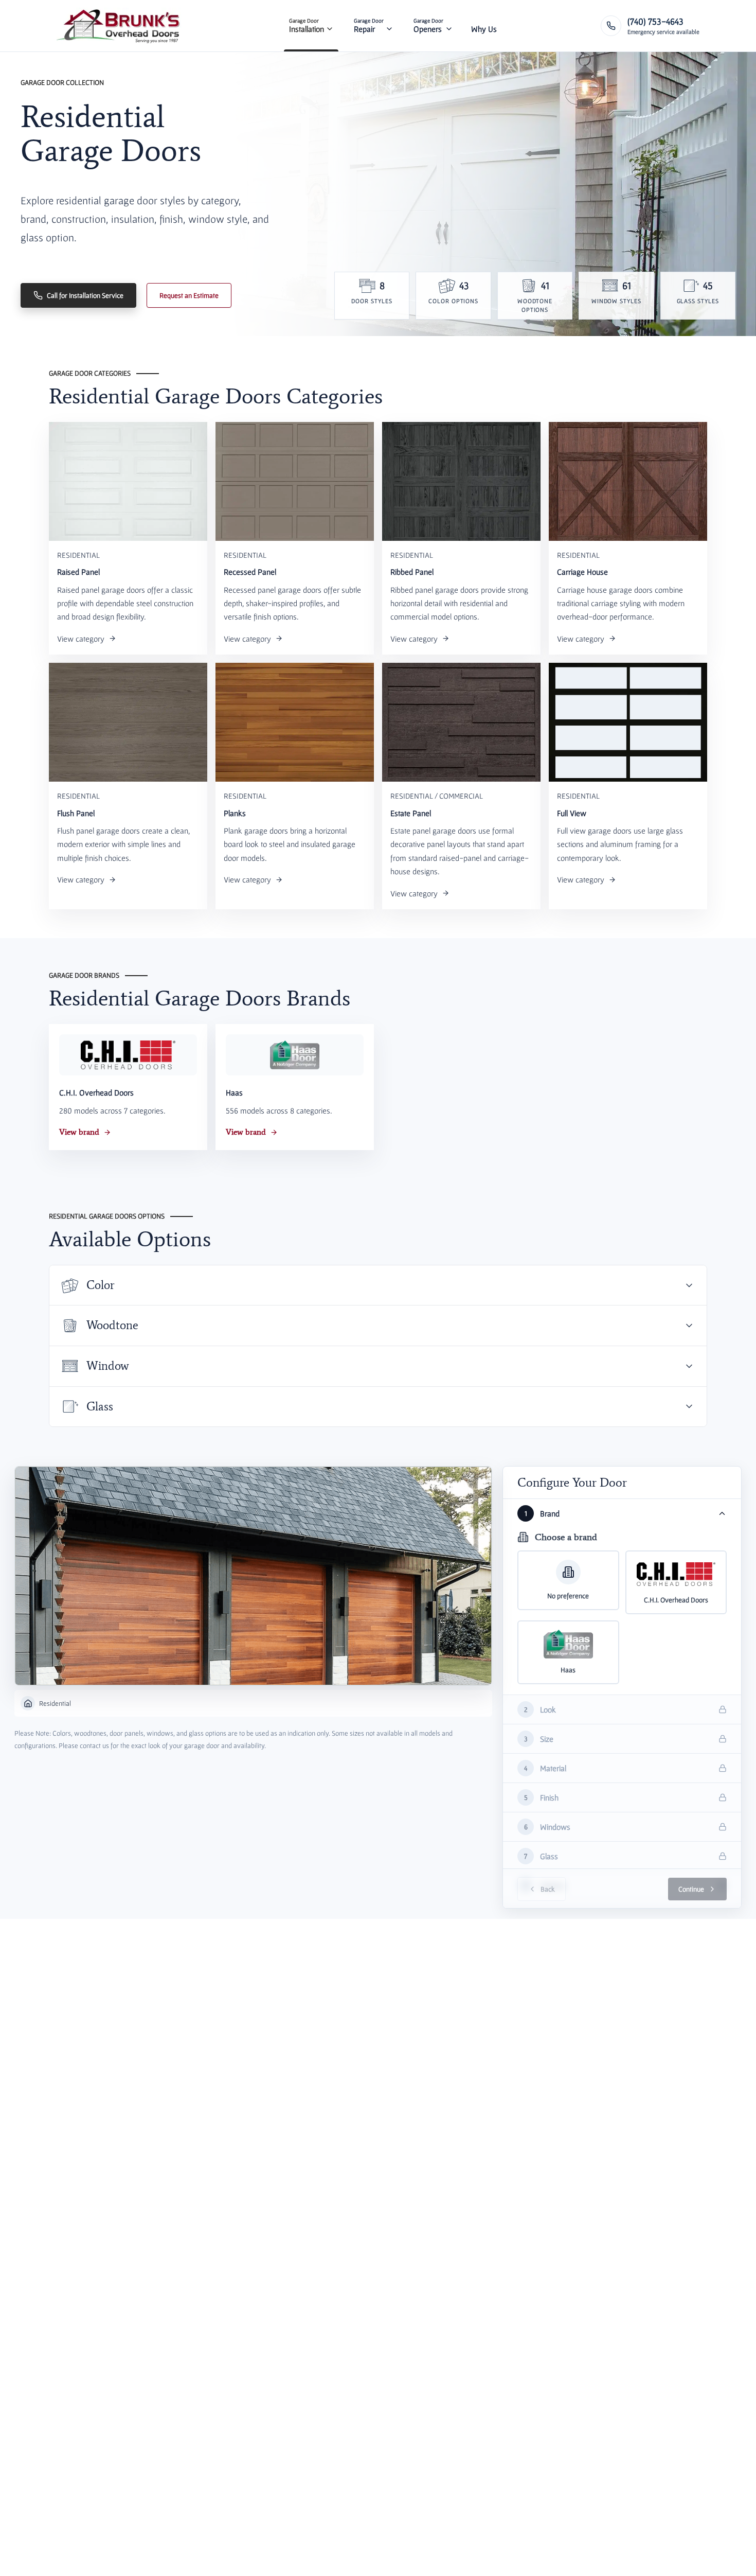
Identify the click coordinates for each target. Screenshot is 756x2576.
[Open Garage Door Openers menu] (449, 26)
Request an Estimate (189, 295)
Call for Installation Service (85, 295)
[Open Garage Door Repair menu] (389, 26)
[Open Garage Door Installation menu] (330, 26)
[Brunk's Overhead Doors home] (120, 26)
